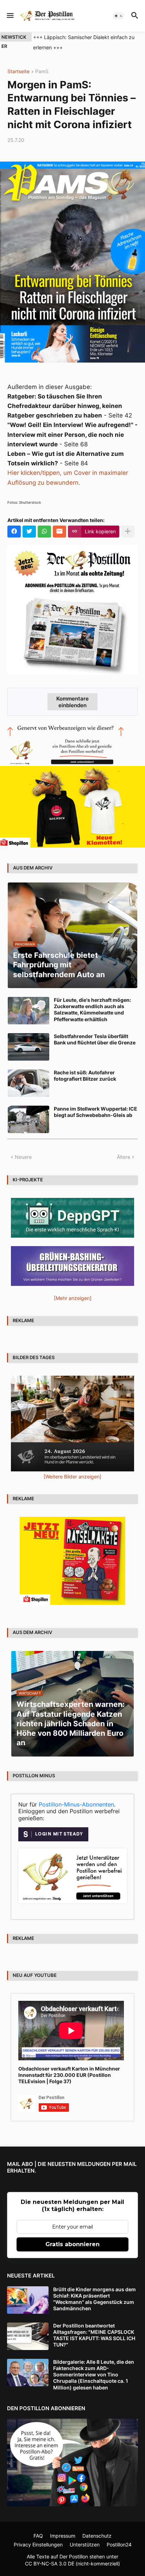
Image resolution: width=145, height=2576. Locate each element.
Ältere (124, 1157)
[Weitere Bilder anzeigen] (72, 1477)
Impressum (63, 2536)
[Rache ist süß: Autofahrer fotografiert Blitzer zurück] (29, 1083)
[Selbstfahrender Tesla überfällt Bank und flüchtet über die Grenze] (29, 1047)
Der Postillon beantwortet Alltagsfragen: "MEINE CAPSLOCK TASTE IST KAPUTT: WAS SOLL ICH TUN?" (94, 2335)
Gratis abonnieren (72, 2244)
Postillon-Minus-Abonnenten (76, 1804)
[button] (10, 16)
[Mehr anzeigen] (128, 532)
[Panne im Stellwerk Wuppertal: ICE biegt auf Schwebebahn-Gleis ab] (29, 1119)
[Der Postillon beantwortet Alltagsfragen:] (28, 2336)
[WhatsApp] (44, 532)
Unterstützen (85, 2544)
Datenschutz (97, 2536)
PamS (42, 72)
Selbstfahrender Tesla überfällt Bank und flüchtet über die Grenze (95, 1039)
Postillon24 (119, 2544)
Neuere (23, 1157)
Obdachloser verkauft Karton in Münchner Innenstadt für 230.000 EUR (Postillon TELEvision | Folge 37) (69, 2075)
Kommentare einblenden (72, 702)
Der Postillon (74, 2556)
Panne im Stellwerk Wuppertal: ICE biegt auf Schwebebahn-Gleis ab (96, 1112)
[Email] (59, 532)
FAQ (38, 2536)
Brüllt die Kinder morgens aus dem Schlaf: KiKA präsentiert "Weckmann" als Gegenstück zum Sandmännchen (94, 2299)
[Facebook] (14, 532)
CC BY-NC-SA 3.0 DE (50, 2564)
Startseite (18, 72)
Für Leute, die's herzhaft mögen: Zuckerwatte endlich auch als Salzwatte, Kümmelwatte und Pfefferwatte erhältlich (92, 1010)
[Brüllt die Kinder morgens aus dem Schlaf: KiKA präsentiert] (28, 2300)
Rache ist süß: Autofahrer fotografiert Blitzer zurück (85, 1076)
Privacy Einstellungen (38, 2544)
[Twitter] (29, 532)
